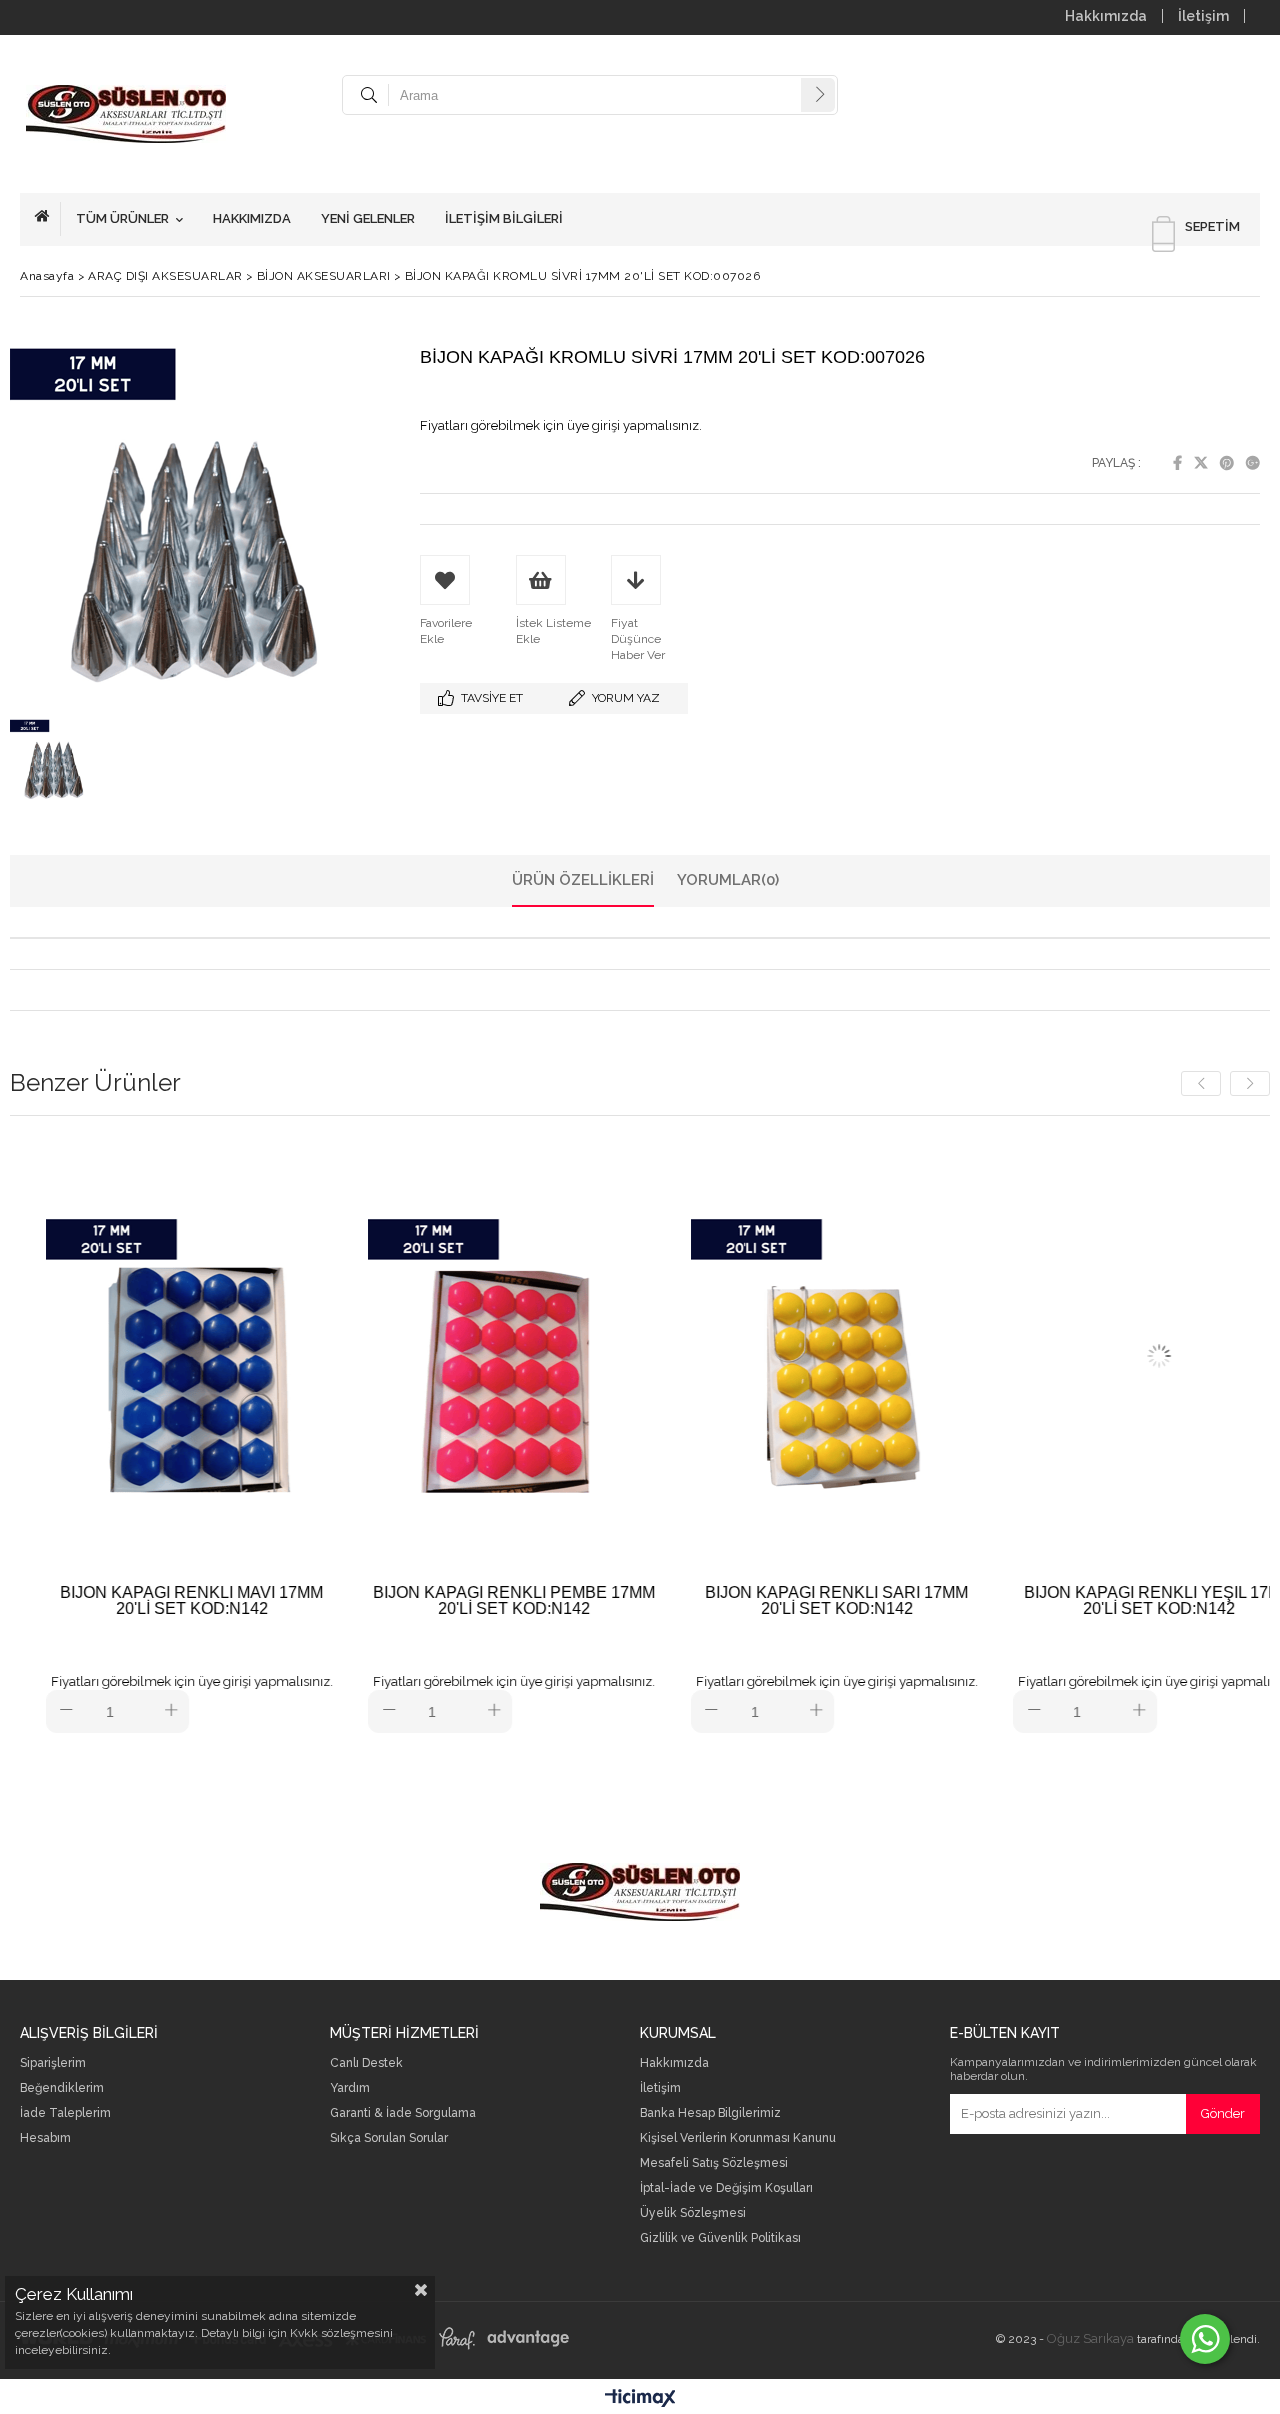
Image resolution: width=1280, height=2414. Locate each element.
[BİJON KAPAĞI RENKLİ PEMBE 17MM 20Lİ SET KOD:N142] (476, 1355)
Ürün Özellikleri (583, 880)
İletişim (1203, 16)
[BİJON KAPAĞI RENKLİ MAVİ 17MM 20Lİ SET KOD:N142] (154, 1355)
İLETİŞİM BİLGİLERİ (504, 218)
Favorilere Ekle (154, 1434)
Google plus (1253, 463)
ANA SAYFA (48, 219)
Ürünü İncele (224, 1434)
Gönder (1223, 2113)
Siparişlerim (53, 2063)
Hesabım (45, 2138)
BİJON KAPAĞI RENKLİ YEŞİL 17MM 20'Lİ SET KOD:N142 (1122, 1601)
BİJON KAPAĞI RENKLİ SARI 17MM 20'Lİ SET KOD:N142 (799, 1601)
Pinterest (1227, 463)
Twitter (1201, 463)
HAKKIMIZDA (252, 218)
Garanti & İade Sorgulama (403, 2113)
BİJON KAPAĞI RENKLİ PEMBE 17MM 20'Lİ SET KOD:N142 (477, 1601)
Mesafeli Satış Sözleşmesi (714, 2163)
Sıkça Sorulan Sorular (389, 2138)
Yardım (350, 2088)
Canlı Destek (366, 2063)
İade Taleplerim (65, 2113)
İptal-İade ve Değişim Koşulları (726, 2188)
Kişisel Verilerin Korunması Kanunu (738, 2138)
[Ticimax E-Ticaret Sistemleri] (640, 2399)
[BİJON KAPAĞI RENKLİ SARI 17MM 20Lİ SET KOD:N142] (799, 1355)
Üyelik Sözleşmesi (693, 2213)
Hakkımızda (1106, 16)
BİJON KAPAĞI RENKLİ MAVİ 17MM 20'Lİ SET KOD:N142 (154, 1601)
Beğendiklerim (62, 2088)
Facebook (1177, 463)
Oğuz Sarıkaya (1090, 2338)
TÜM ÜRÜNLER (122, 218)
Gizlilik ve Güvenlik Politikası (720, 2238)
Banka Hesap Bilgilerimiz (710, 2113)
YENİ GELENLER (368, 218)
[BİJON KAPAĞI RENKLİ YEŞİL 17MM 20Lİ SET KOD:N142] (1121, 1355)
